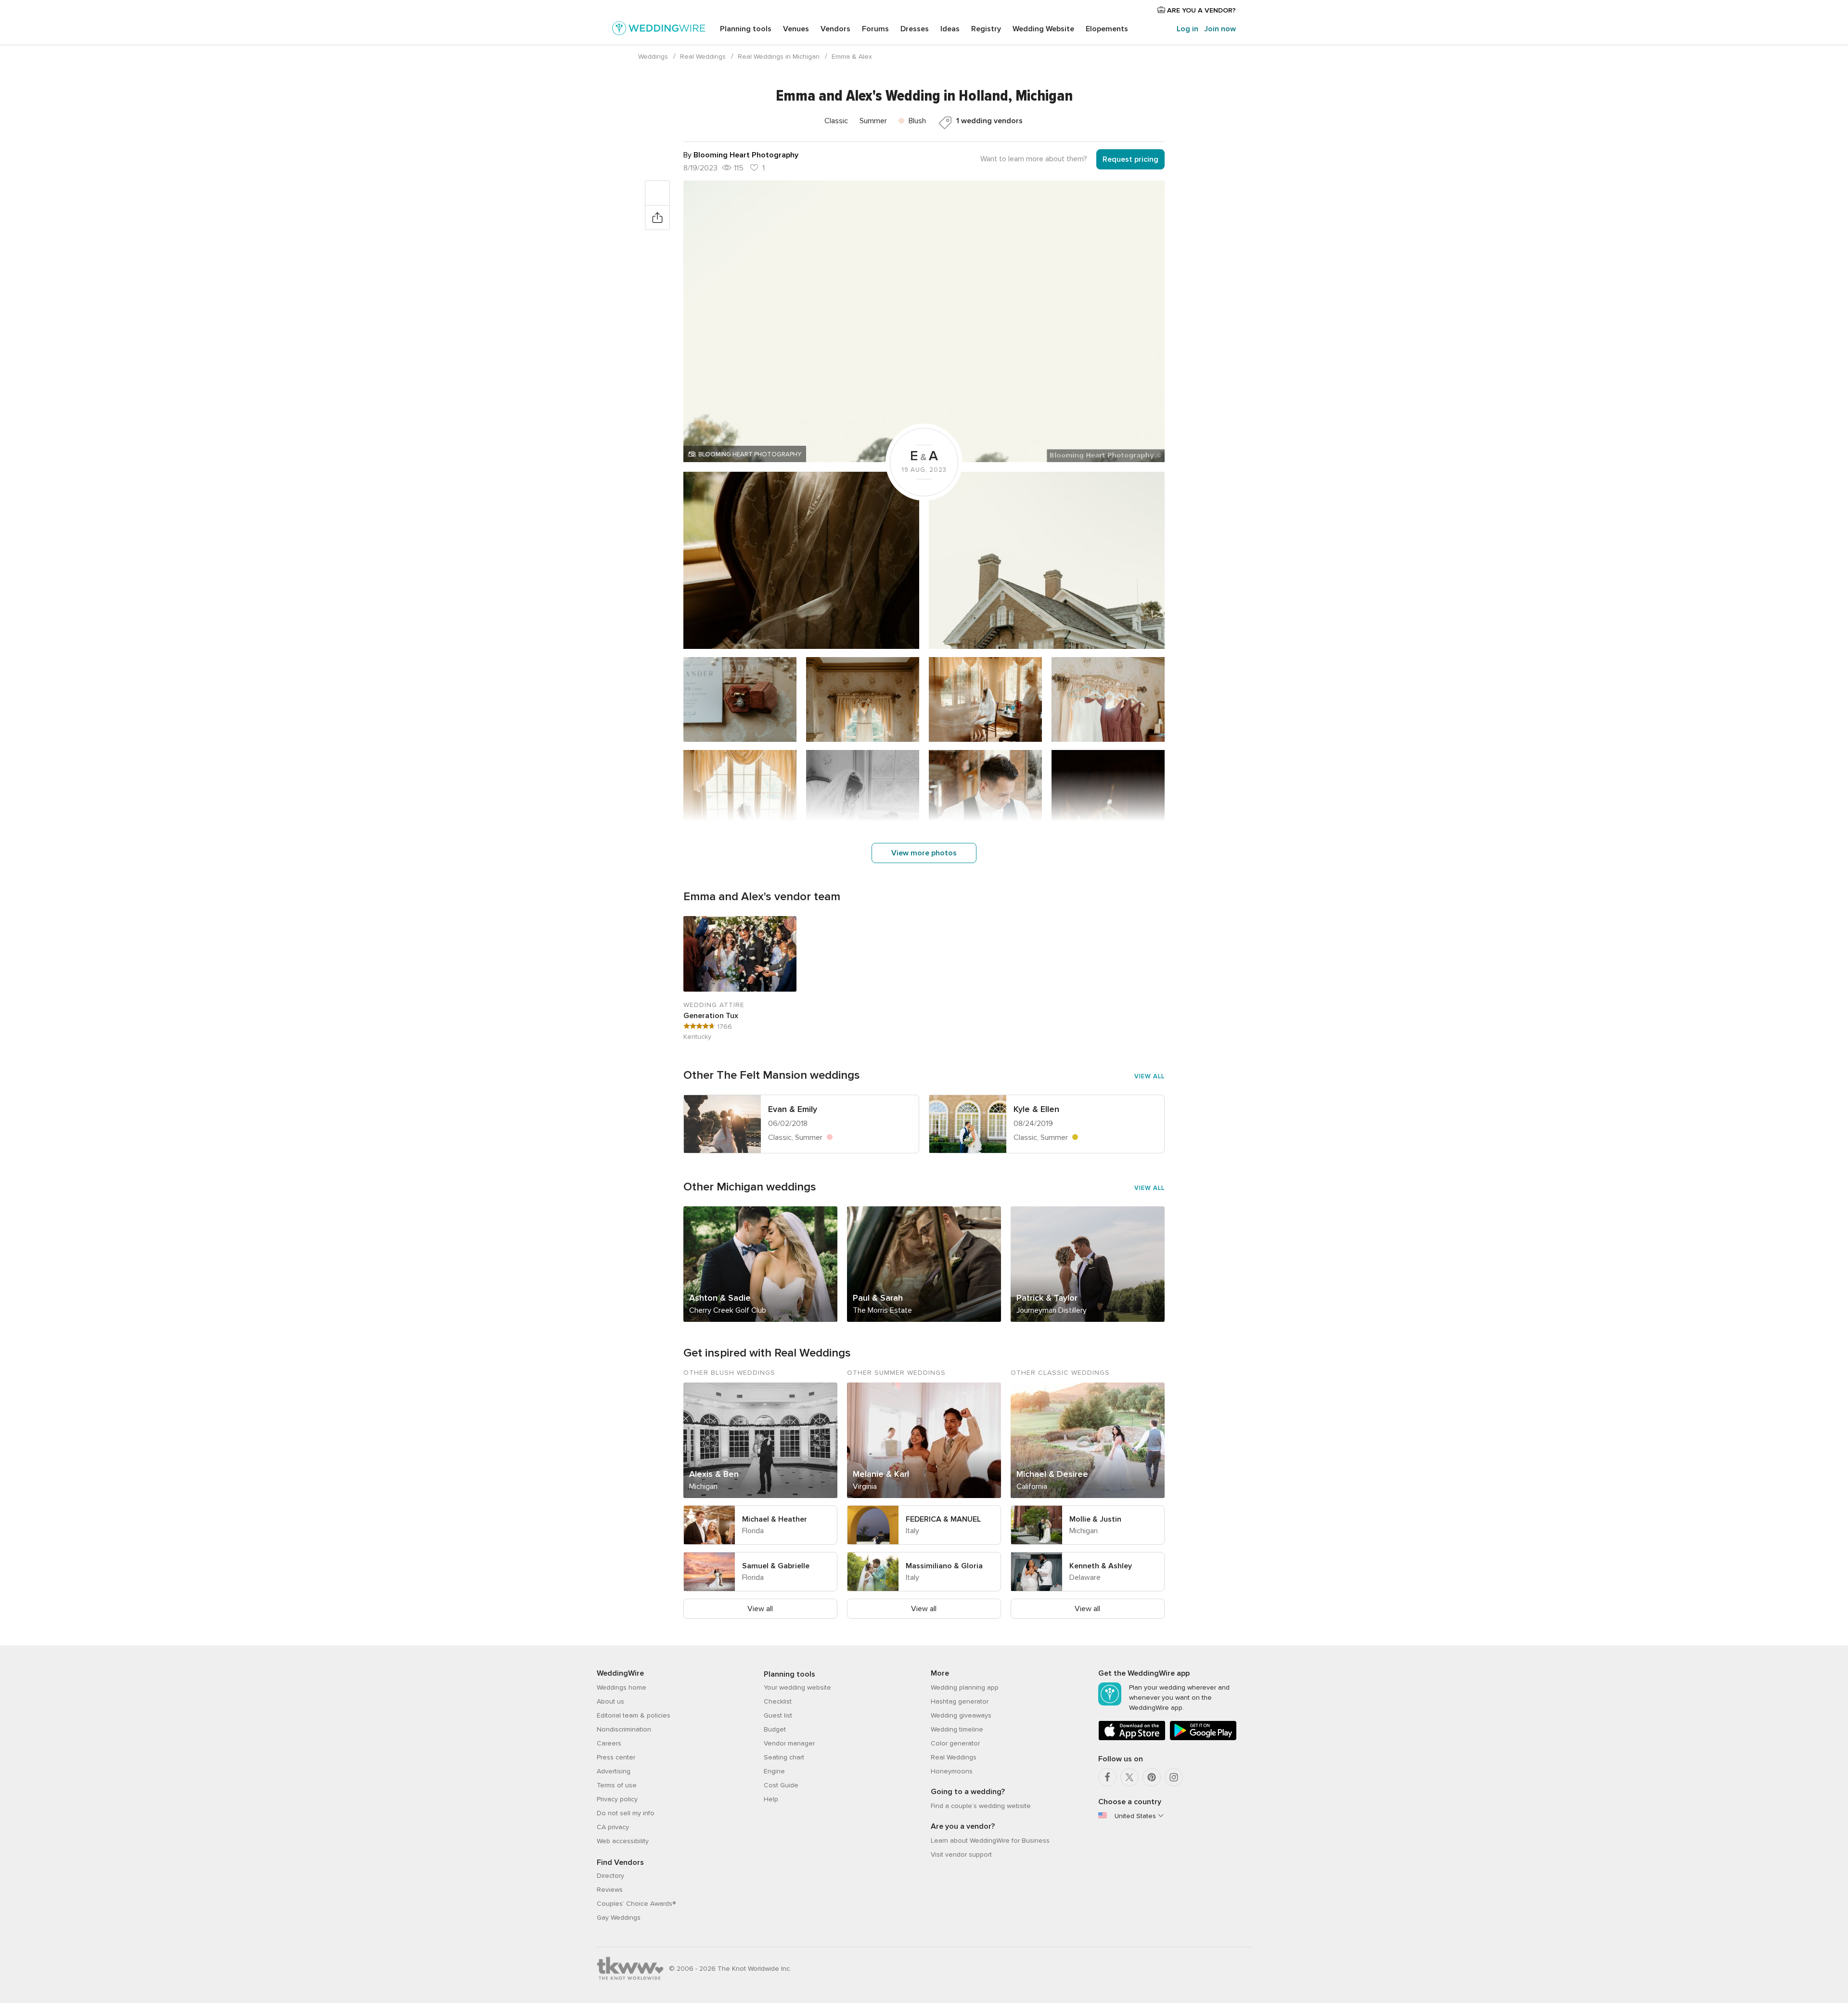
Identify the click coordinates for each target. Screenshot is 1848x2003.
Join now (1220, 29)
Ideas (950, 29)
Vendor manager (789, 1743)
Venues (796, 29)
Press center (616, 1757)
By (741, 155)
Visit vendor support (961, 1854)
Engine (774, 1771)
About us (610, 1701)
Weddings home (622, 1687)
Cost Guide (781, 1785)
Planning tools (746, 29)
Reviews (610, 1890)
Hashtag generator (960, 1701)
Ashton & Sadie (720, 1298)
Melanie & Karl (881, 1474)
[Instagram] (1174, 1777)
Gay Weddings (619, 1918)
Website (1043, 29)
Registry (986, 29)
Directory (610, 1876)
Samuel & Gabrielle (776, 1566)
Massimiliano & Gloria (944, 1566)
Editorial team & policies (634, 1715)
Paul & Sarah (878, 1298)
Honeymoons (952, 1771)
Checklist (778, 1701)
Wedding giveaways (961, 1715)
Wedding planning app (965, 1687)
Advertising (614, 1771)
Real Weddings (703, 57)
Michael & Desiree (1052, 1474)
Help (771, 1799)
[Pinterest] (1152, 1777)
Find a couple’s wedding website (981, 1806)
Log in (1187, 29)
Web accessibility (623, 1841)
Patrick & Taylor (1047, 1298)
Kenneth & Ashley (1101, 1566)
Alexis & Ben (714, 1474)
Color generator (955, 1743)
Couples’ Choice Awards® (636, 1904)
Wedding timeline (957, 1729)
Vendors (835, 29)
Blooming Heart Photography (750, 454)
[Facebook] (1107, 1777)
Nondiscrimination (624, 1729)
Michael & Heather (775, 1519)
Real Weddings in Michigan (779, 57)
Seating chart (784, 1757)
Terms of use (617, 1785)
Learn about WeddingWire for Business (990, 1841)
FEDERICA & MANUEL (943, 1519)
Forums (875, 29)
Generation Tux (711, 1016)
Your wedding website (797, 1687)
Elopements (1107, 29)
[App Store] (1132, 1738)
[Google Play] (1203, 1738)
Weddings (653, 57)
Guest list (778, 1715)
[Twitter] (1129, 1777)
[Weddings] (659, 30)
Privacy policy (617, 1799)
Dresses (915, 29)
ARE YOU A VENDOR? (1200, 10)
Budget (775, 1729)
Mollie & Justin (1095, 1519)
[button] (924, 321)
